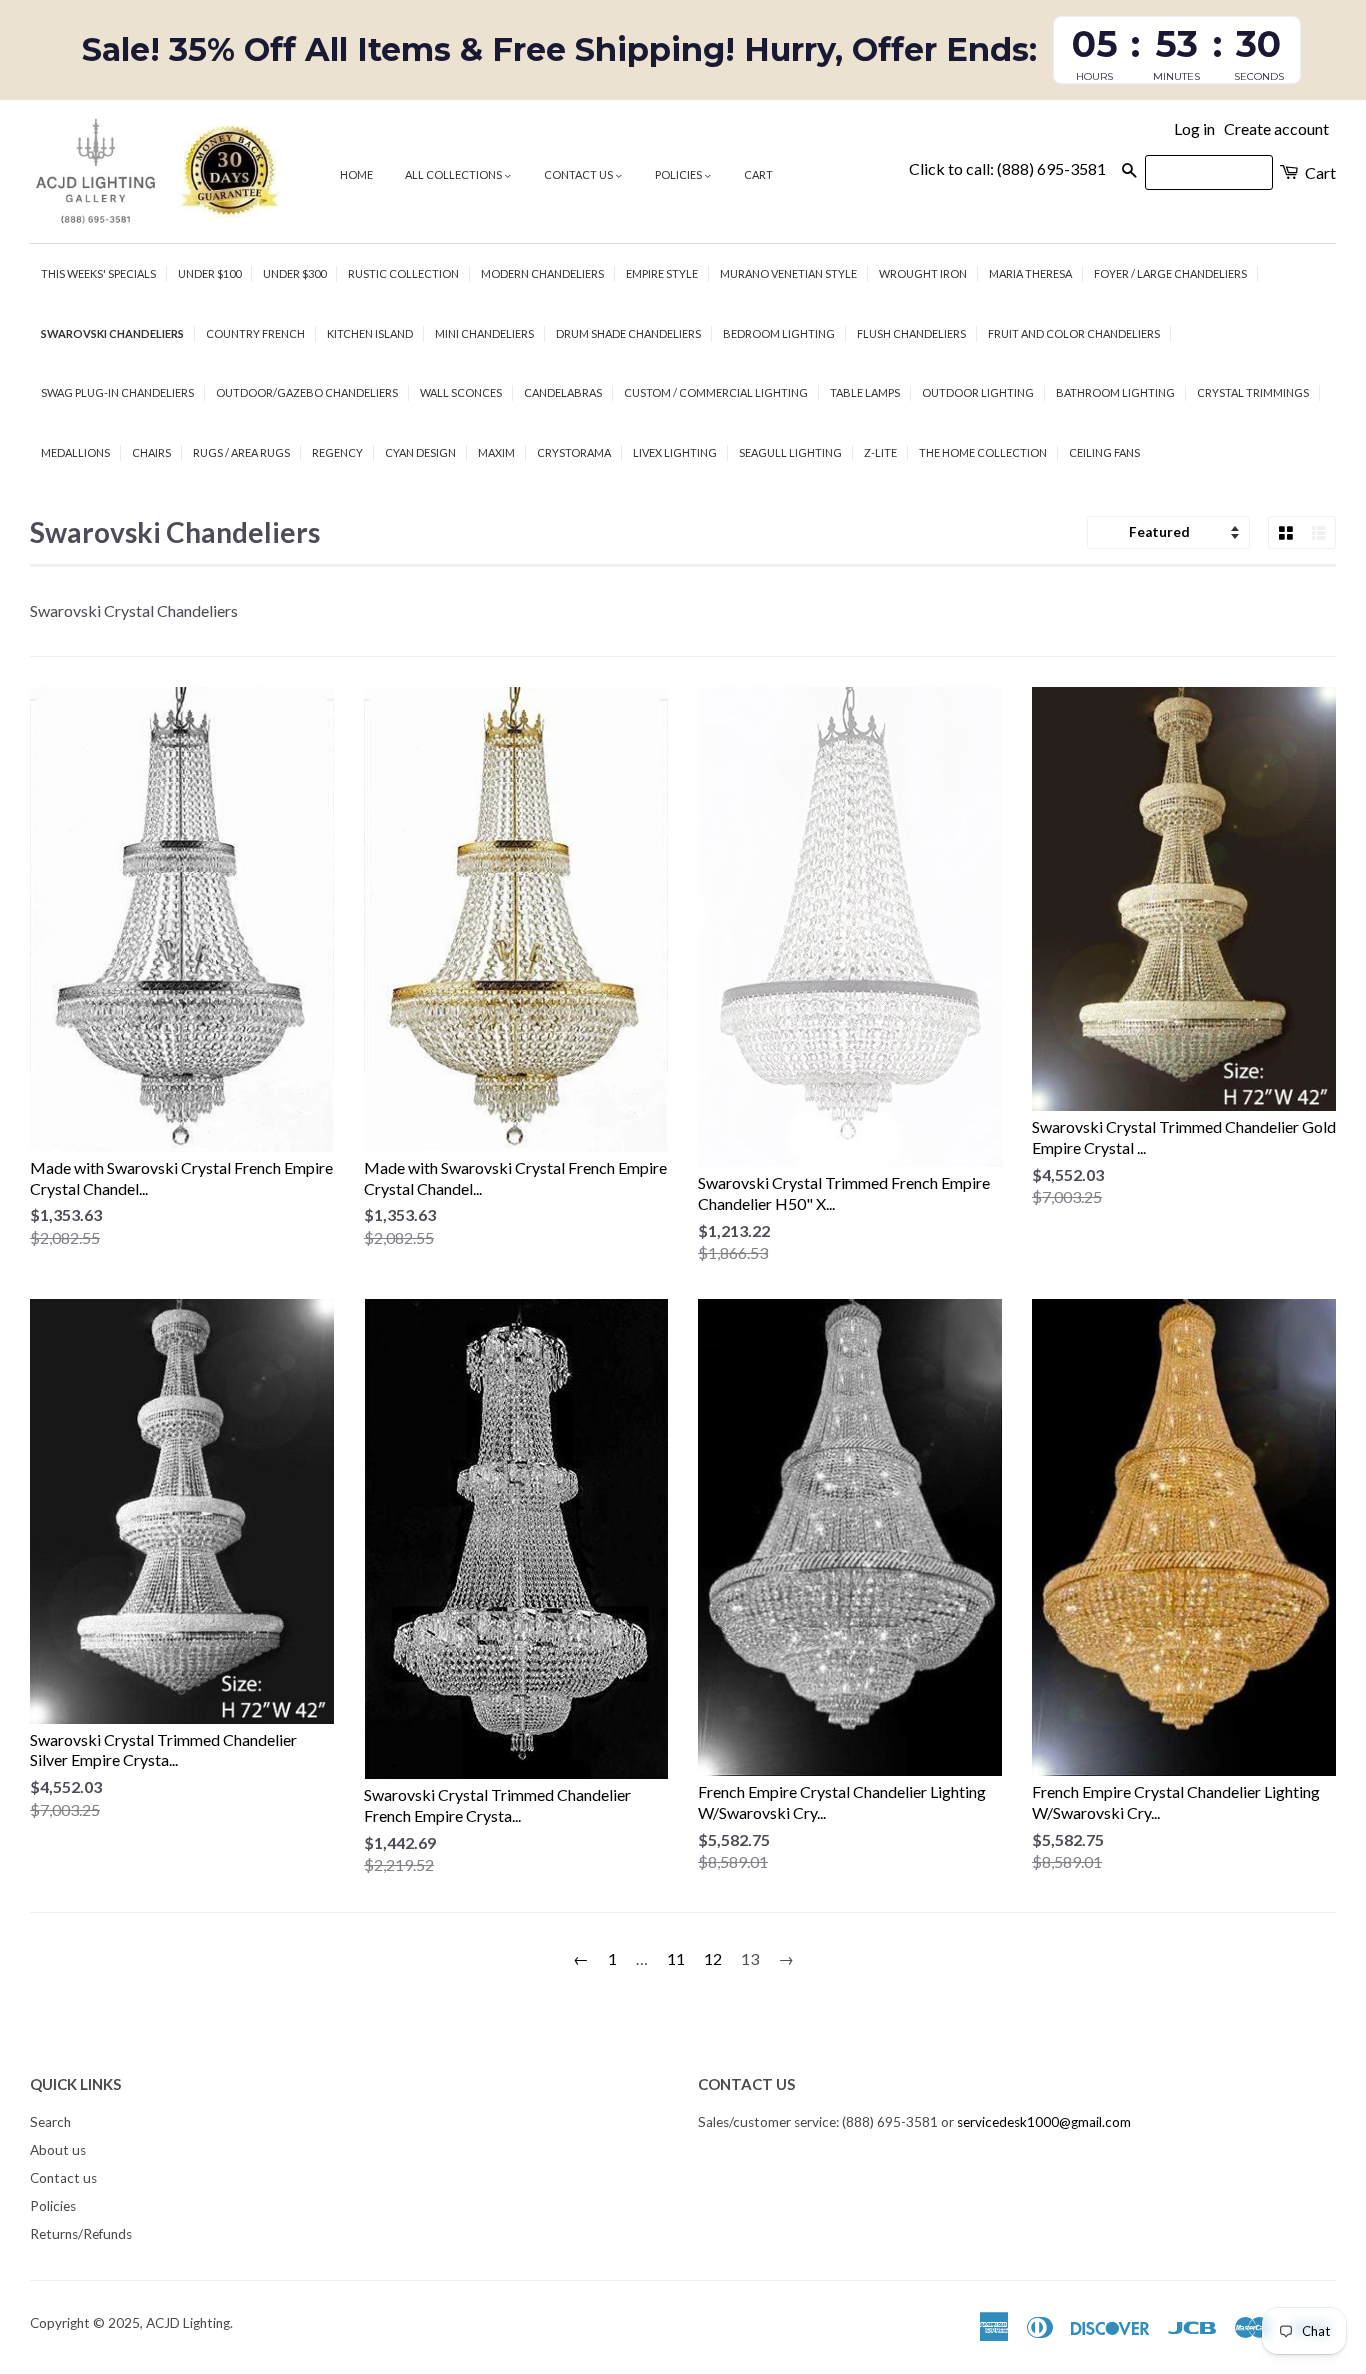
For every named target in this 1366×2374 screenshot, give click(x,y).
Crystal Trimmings (1253, 392)
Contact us (579, 174)
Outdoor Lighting (978, 392)
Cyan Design (420, 452)
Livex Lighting (675, 452)
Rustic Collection (403, 273)
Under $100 (209, 273)
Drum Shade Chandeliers (628, 333)
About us (58, 2150)
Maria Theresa (1030, 273)
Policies (679, 174)
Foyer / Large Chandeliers (1170, 273)
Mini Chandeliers (484, 333)
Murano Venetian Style (788, 273)
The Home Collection (983, 452)
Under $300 (294, 273)
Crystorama (574, 452)
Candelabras (563, 392)
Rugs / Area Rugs (241, 452)
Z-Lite (880, 452)
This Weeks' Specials (98, 273)
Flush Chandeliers (911, 333)
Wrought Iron (923, 273)
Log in (1194, 128)
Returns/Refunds (81, 2234)
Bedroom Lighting (779, 333)
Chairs (151, 452)
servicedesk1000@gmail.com (1044, 2122)
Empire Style (662, 273)
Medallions (75, 452)
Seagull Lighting (790, 452)
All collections (454, 174)
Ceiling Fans (1104, 452)
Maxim (496, 452)
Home (356, 174)
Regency (337, 452)
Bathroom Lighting (1115, 392)
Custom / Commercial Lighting (716, 392)
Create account (1276, 128)
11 (676, 1958)
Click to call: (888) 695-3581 (1007, 168)
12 (713, 1958)
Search (50, 2122)
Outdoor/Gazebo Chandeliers (307, 392)
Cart (758, 174)
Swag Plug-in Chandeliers (117, 392)
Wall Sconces (461, 392)
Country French (255, 333)
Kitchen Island (370, 333)
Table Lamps (865, 392)
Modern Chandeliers (542, 273)
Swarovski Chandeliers (112, 333)
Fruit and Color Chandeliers (1074, 333)
